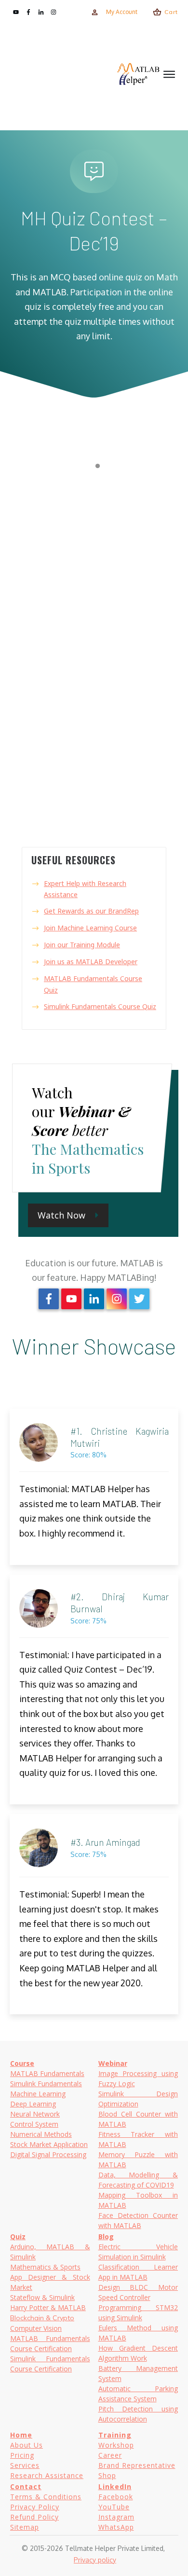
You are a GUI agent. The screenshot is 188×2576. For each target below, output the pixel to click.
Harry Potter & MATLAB (48, 2307)
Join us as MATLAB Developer (91, 962)
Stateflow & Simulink (42, 2297)
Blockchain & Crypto (42, 2318)
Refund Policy (34, 2517)
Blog (106, 2237)
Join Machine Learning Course (90, 928)
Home (21, 2435)
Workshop (116, 2445)
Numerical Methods (41, 2134)
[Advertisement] (63, 74)
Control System (34, 2124)
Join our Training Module (82, 945)
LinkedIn (115, 2486)
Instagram (116, 2517)
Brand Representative (137, 2465)
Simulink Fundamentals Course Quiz (100, 1006)
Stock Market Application (49, 2144)
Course (22, 2063)
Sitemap (25, 2527)
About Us (27, 2445)
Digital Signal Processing (48, 2154)
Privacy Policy (35, 2507)
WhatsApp (116, 2527)
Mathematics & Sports (45, 2267)
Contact (26, 2486)
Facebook (116, 2497)
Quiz (18, 2237)
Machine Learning (38, 2094)
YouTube (114, 2507)
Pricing (22, 2455)
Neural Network (35, 2114)
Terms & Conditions (46, 2497)
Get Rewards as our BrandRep (91, 911)
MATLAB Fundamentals (47, 2073)
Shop (107, 2475)
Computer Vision (36, 2328)
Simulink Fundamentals (46, 2084)
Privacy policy (95, 2560)
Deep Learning (33, 2104)
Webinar (113, 2063)
